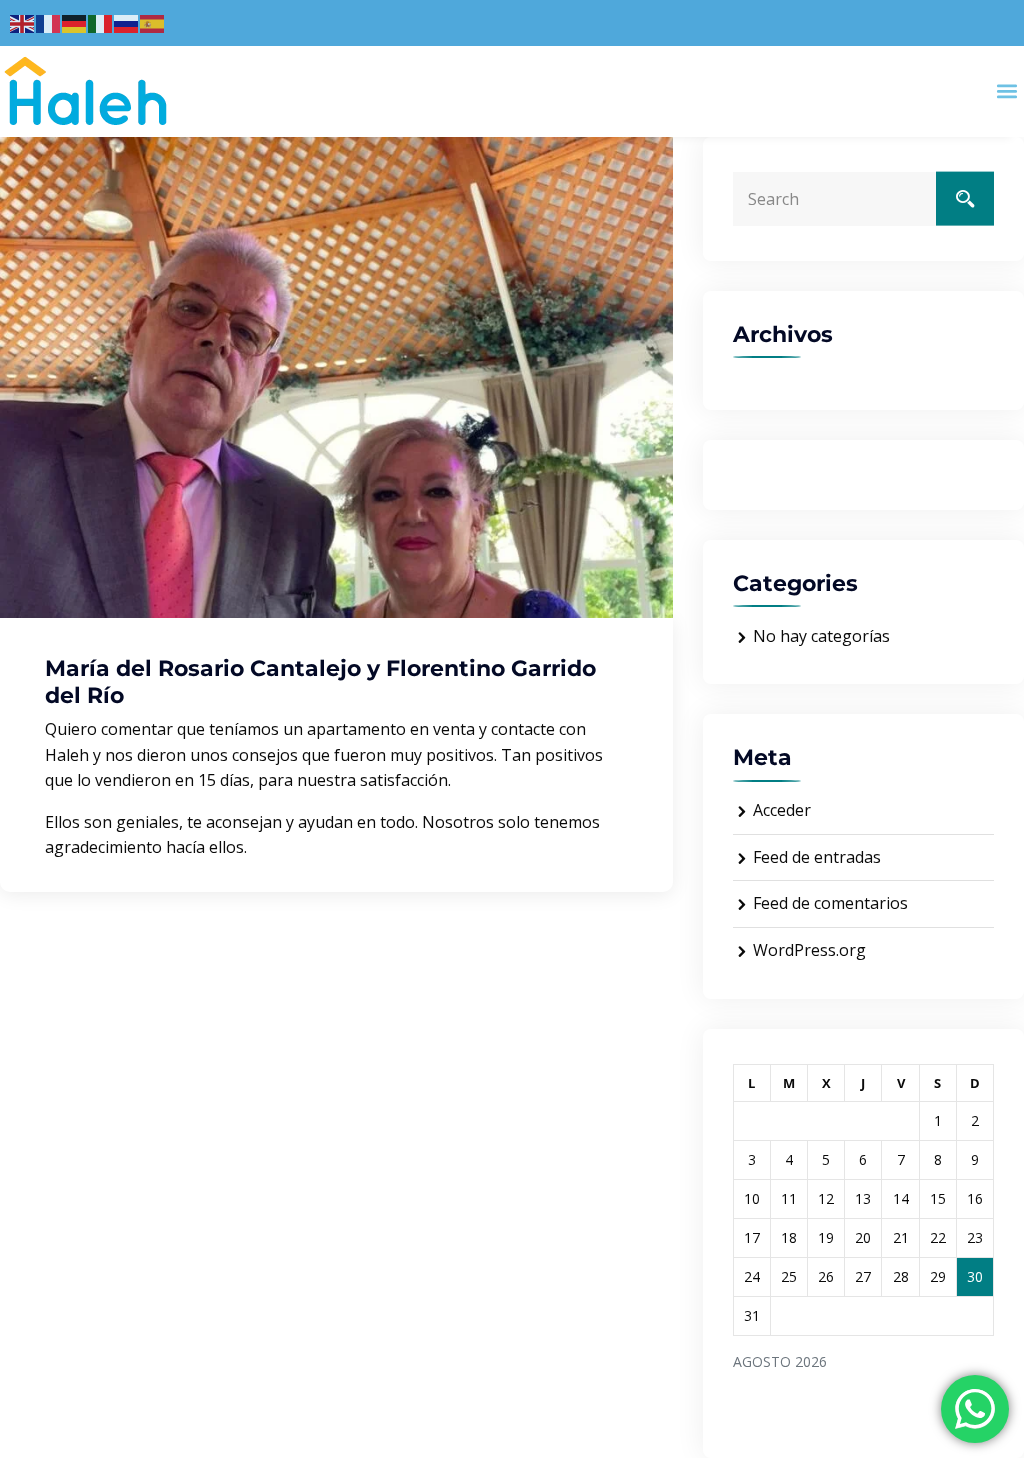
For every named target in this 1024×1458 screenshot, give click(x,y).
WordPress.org (809, 950)
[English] (23, 22)
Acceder (782, 810)
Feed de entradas (817, 857)
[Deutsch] (75, 22)
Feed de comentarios (830, 903)
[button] (1007, 91)
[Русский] (127, 22)
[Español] (153, 22)
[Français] (49, 22)
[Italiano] (101, 22)
